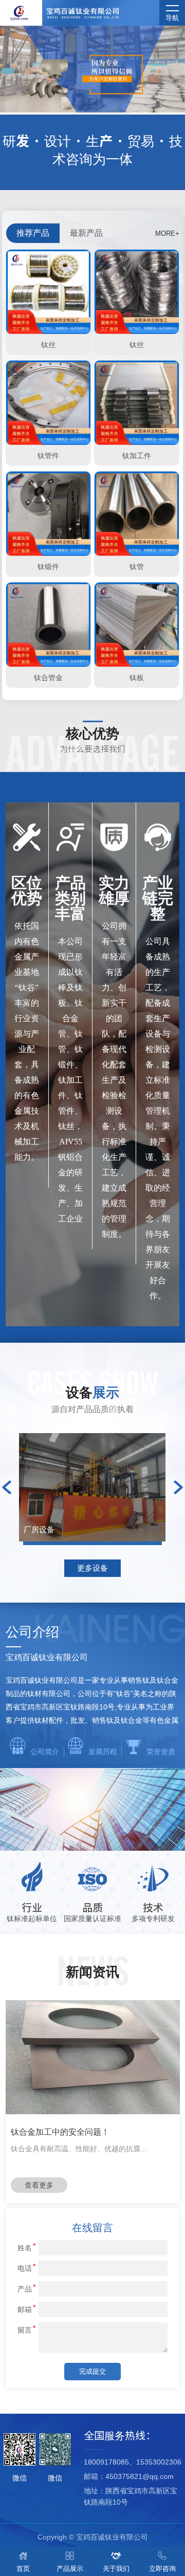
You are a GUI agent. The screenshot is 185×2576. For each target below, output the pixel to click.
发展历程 (103, 1752)
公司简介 (45, 1752)
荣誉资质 (161, 1752)
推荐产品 (33, 233)
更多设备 (92, 1568)
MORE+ (167, 233)
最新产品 (86, 233)
